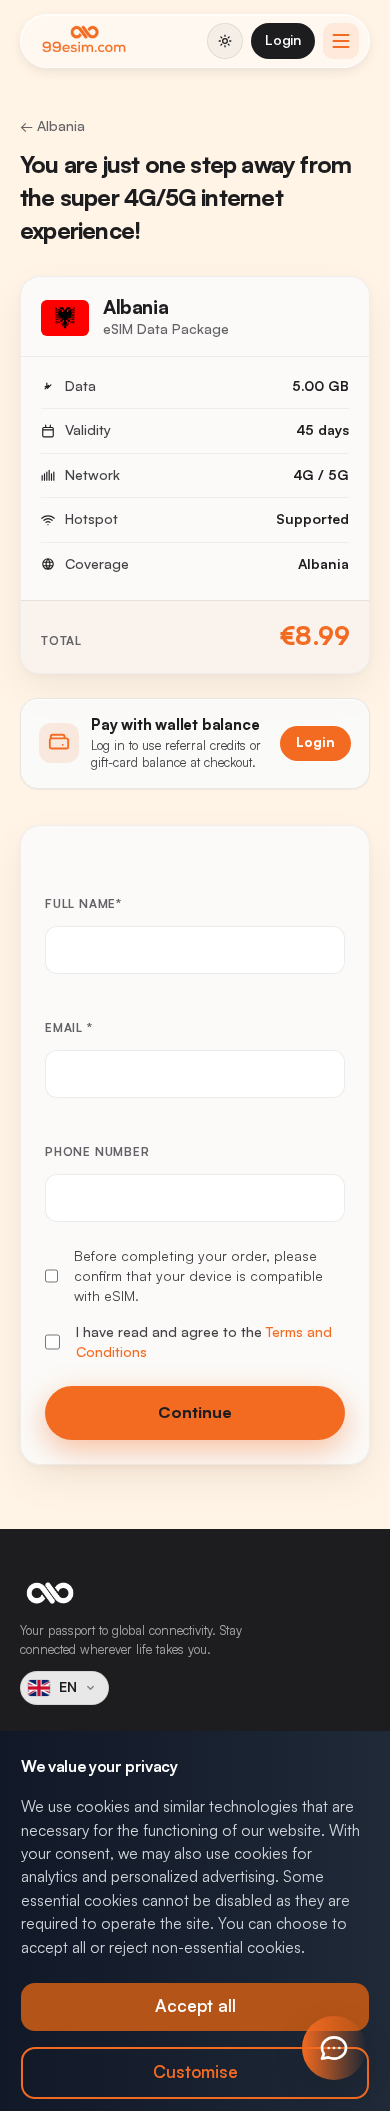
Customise (195, 2072)
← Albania (52, 126)
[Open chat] (334, 2048)
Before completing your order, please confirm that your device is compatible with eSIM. (198, 1276)
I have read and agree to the (204, 1342)
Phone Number (97, 1152)
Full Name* (83, 904)
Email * (69, 1028)
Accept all (195, 2006)
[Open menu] (341, 41)
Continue (195, 1413)
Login (283, 40)
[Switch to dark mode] (225, 41)
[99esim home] (84, 41)
